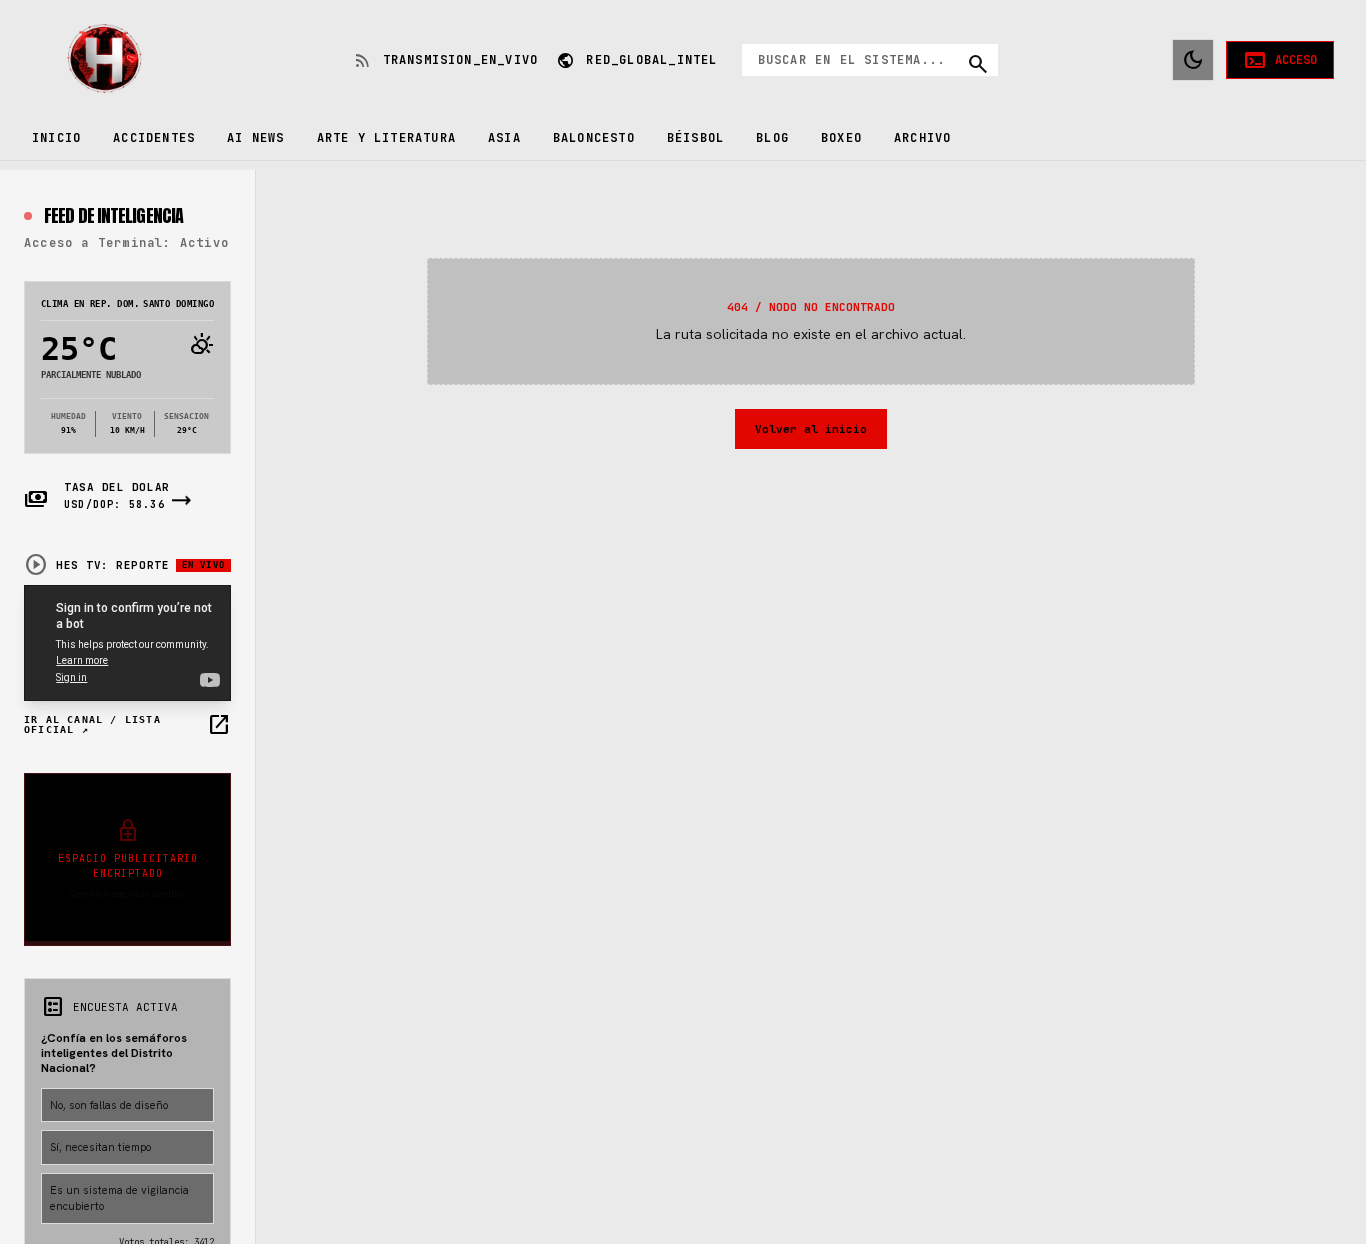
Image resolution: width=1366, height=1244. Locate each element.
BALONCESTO (594, 138)
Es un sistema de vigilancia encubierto (119, 1198)
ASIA (504, 138)
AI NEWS (255, 138)
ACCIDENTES (154, 138)
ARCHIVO (922, 138)
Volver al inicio (811, 429)
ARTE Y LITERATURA (386, 138)
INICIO (56, 138)
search (978, 64)
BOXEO (841, 138)
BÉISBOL (695, 138)
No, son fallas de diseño (109, 1105)
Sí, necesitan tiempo (100, 1147)
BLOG (772, 138)
